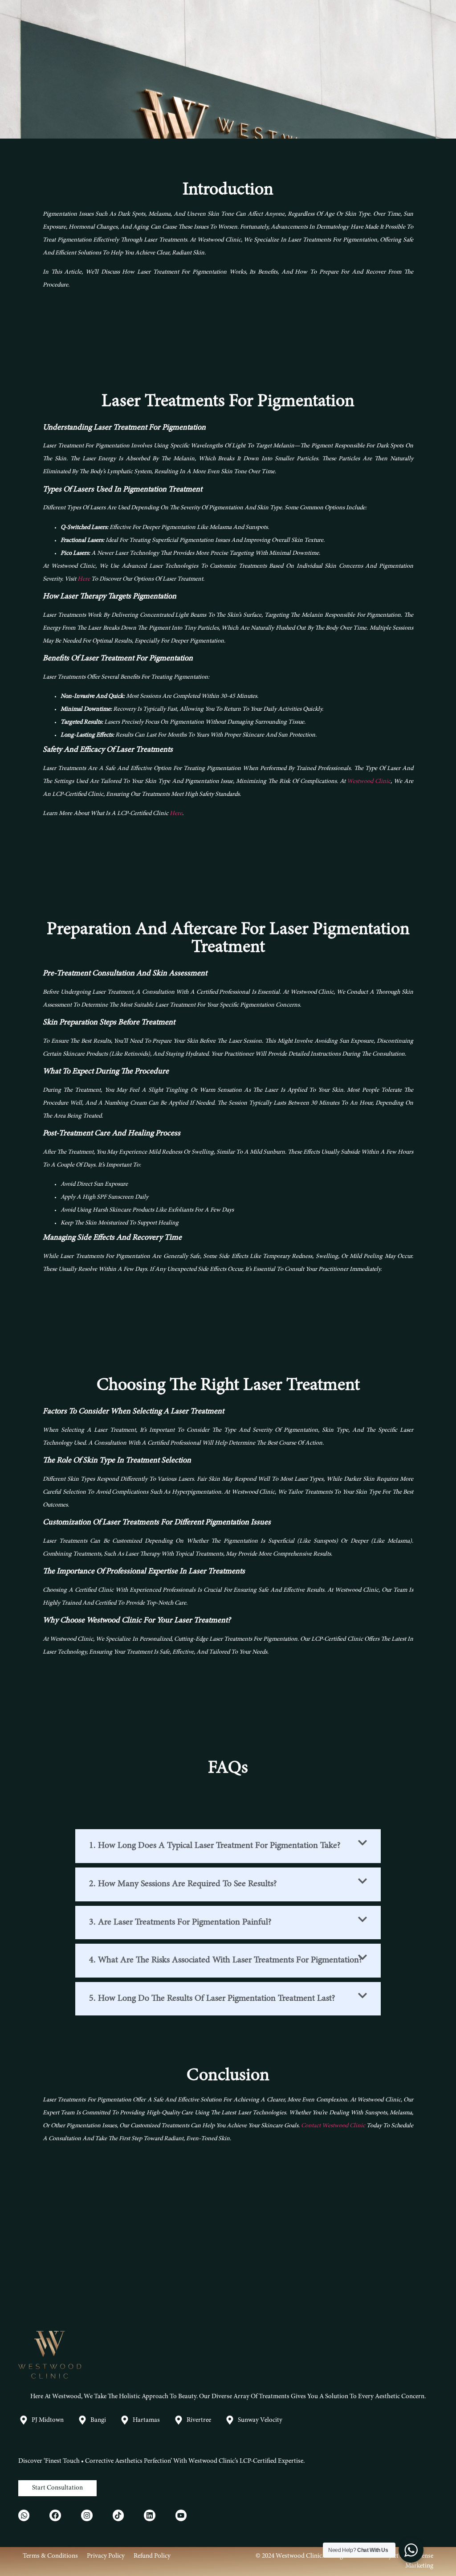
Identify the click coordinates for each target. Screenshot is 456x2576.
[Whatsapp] (24, 2515)
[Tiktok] (118, 2515)
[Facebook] (55, 2515)
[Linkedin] (150, 2515)
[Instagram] (87, 2515)
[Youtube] (181, 2515)
